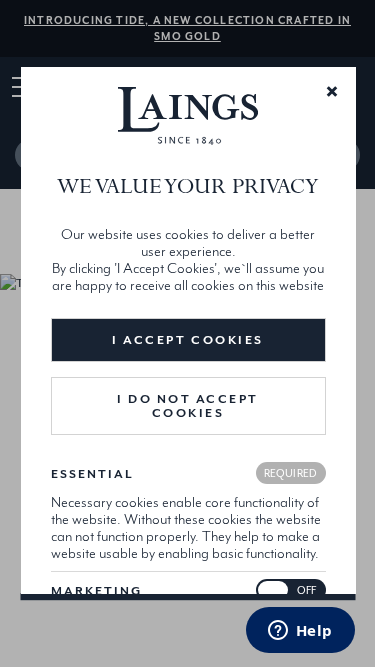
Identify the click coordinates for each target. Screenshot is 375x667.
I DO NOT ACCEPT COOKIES (188, 406)
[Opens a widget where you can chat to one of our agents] (300, 632)
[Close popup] (331, 90)
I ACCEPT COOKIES (187, 340)
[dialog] (187, 334)
